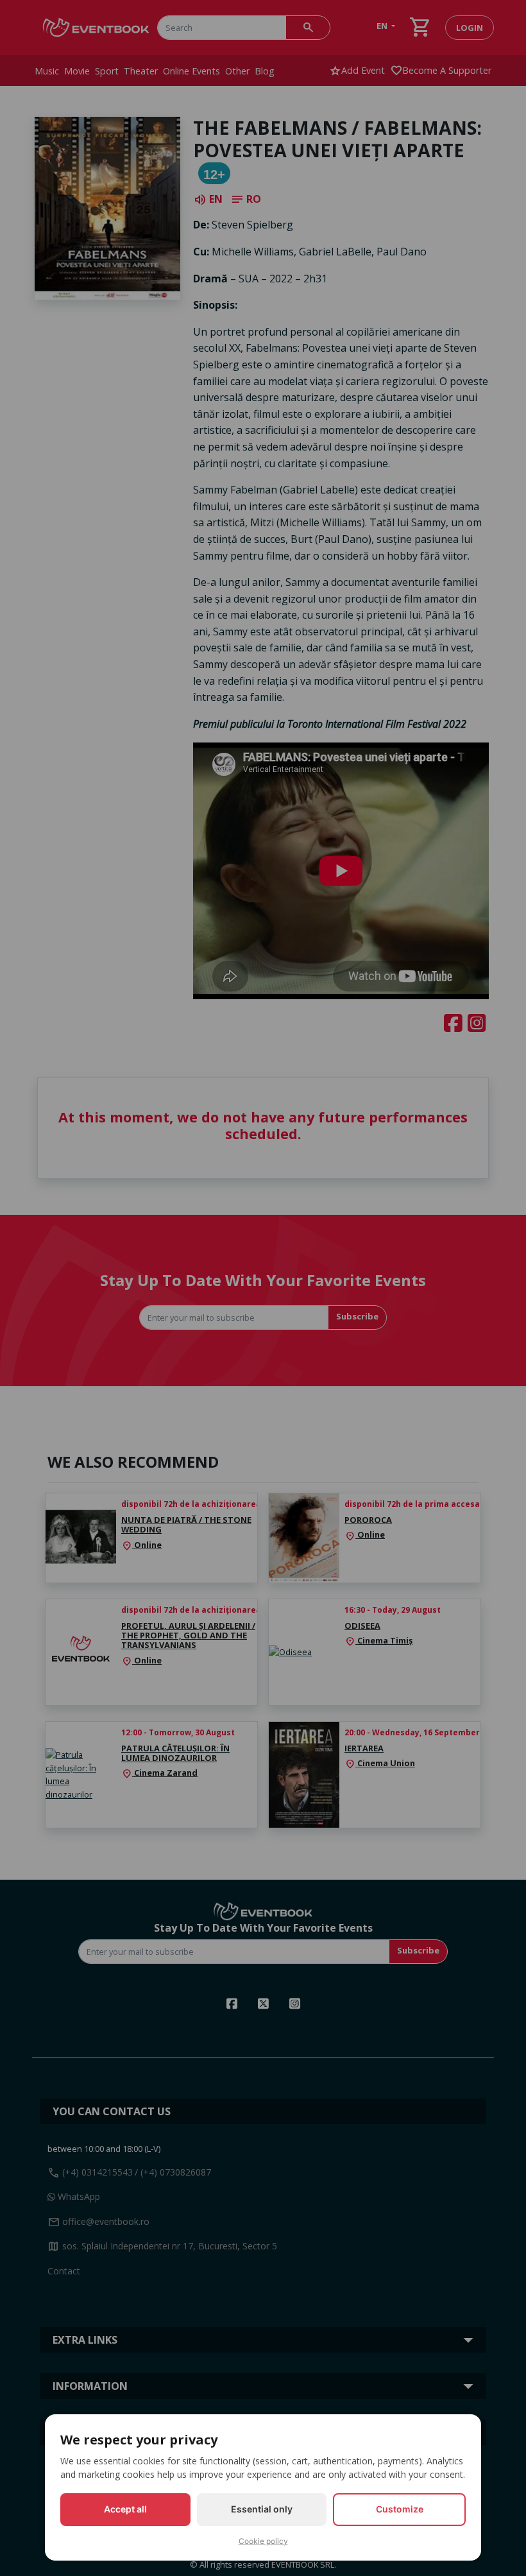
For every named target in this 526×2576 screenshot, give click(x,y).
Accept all (125, 2509)
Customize (400, 2509)
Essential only (262, 2509)
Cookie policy (263, 2541)
